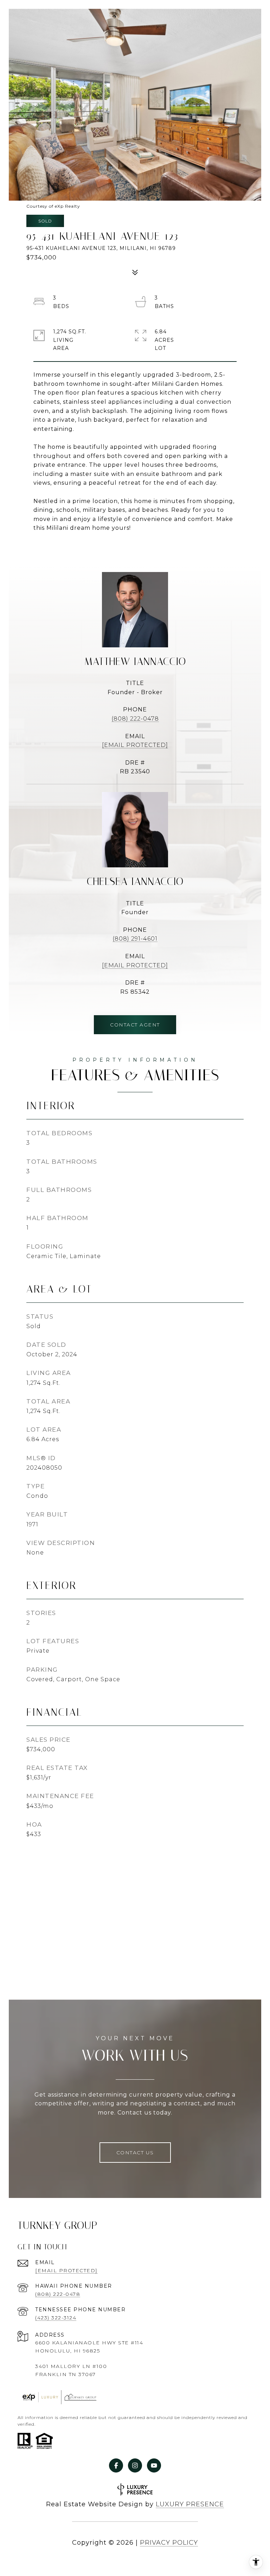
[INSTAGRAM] (135, 2465)
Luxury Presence (190, 2504)
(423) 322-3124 (56, 2318)
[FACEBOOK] (116, 2465)
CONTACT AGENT (135, 1025)
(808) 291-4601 (135, 939)
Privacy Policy (169, 2543)
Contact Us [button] (135, 2153)
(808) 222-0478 (135, 719)
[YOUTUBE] (154, 2465)
